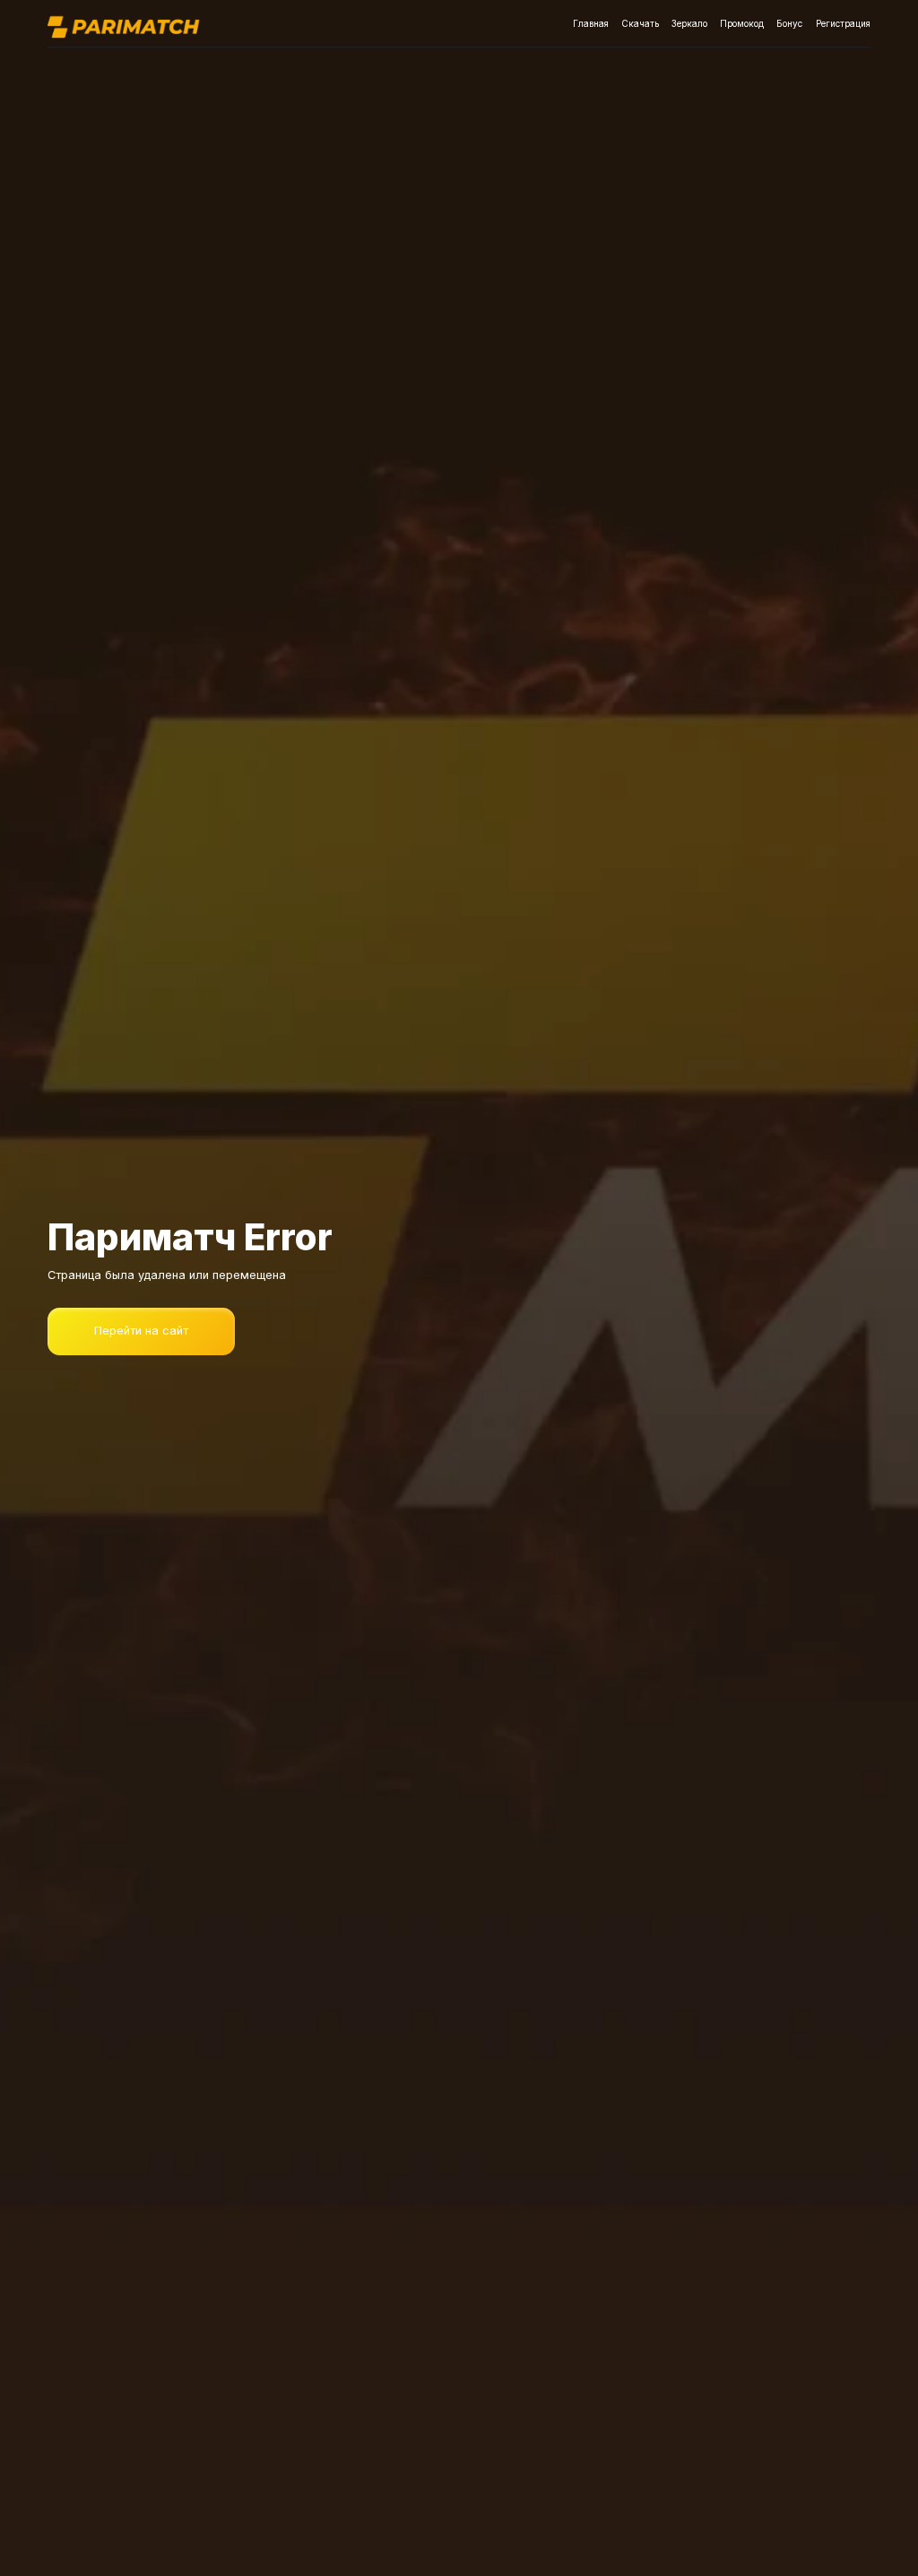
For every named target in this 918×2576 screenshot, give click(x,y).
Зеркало (689, 23)
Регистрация (843, 23)
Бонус (789, 23)
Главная (591, 23)
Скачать (640, 23)
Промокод (742, 23)
